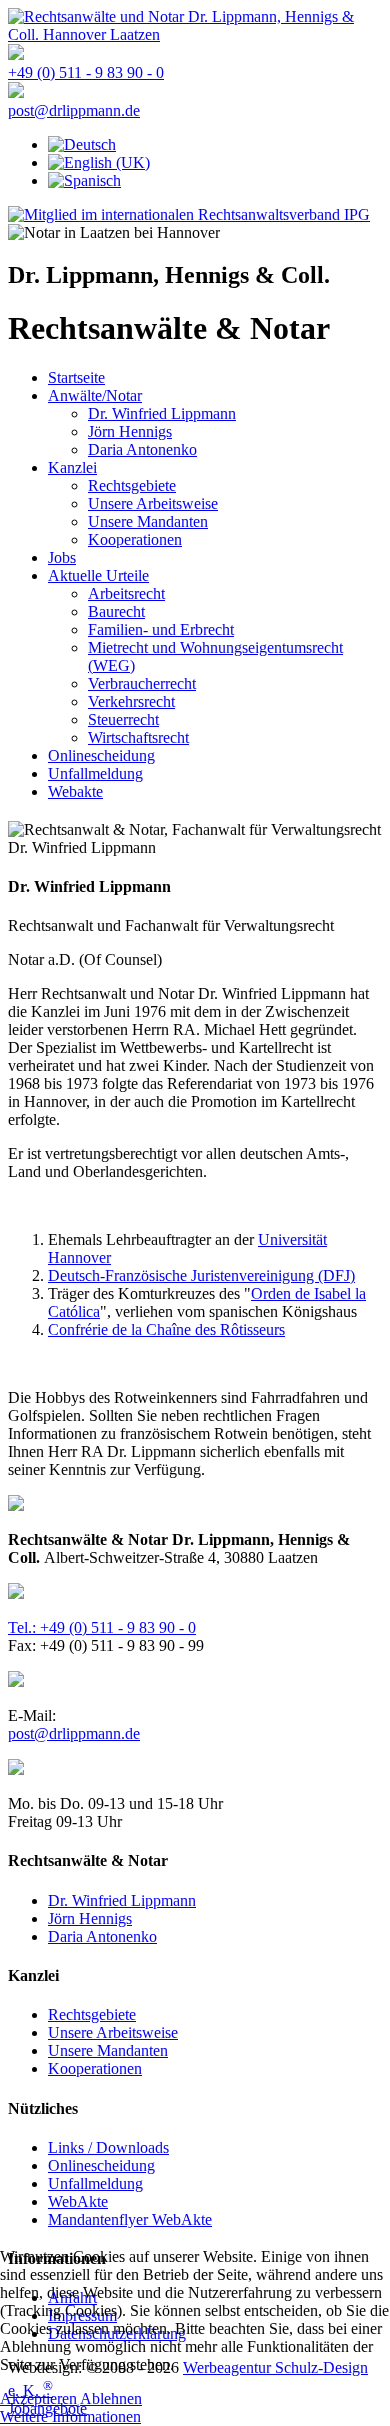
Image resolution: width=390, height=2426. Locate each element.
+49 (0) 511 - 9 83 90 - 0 (86, 72)
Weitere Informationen (70, 2416)
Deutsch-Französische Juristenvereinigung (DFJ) (201, 1275)
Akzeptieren (38, 2398)
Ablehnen (111, 2398)
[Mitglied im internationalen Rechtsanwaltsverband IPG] (189, 214)
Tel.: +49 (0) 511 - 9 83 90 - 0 (102, 1627)
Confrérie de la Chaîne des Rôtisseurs (166, 1329)
